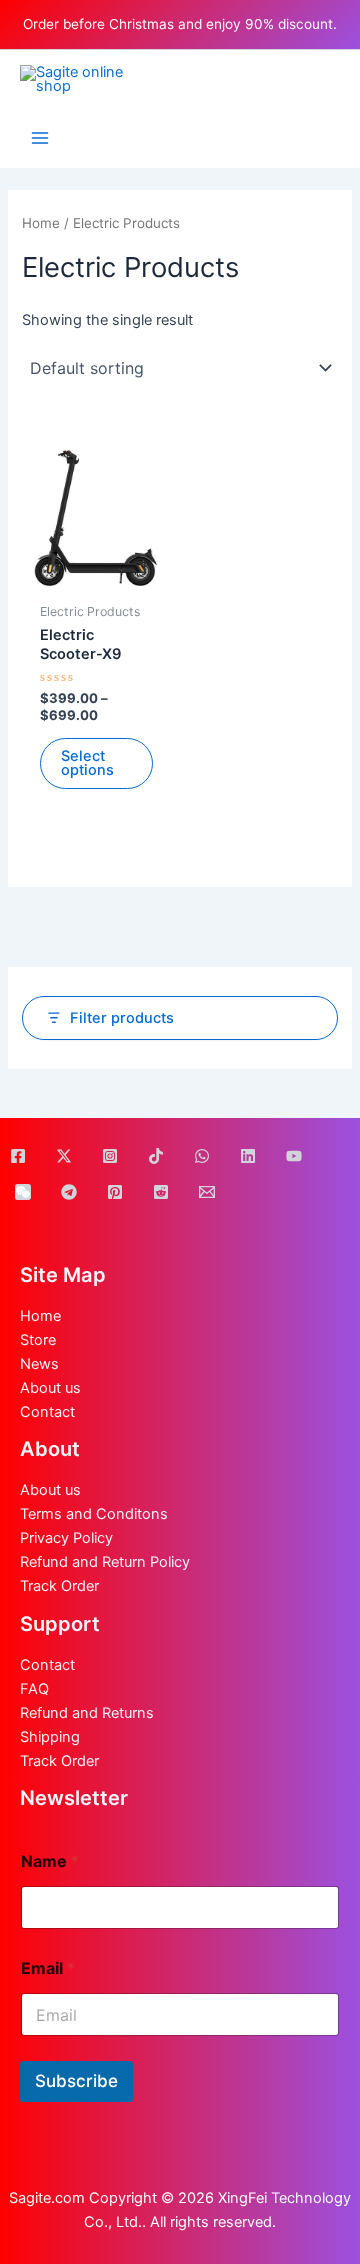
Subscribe (76, 2081)
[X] (64, 1156)
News (39, 1364)
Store (38, 1340)
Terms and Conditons (94, 1514)
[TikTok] (156, 1156)
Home (41, 223)
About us (50, 1388)
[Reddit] (161, 1192)
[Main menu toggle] (40, 138)
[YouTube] (294, 1156)
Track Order (59, 1586)
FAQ (34, 1689)
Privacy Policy (66, 1538)
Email (48, 1968)
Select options (87, 763)
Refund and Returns (87, 1713)
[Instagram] (110, 1156)
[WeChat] (23, 1192)
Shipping (50, 1737)
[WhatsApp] (202, 1156)
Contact (47, 1412)
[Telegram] (69, 1192)
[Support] (207, 1192)
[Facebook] (18, 1156)
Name (50, 1861)
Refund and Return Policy (105, 1562)
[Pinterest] (115, 1192)
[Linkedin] (248, 1156)
